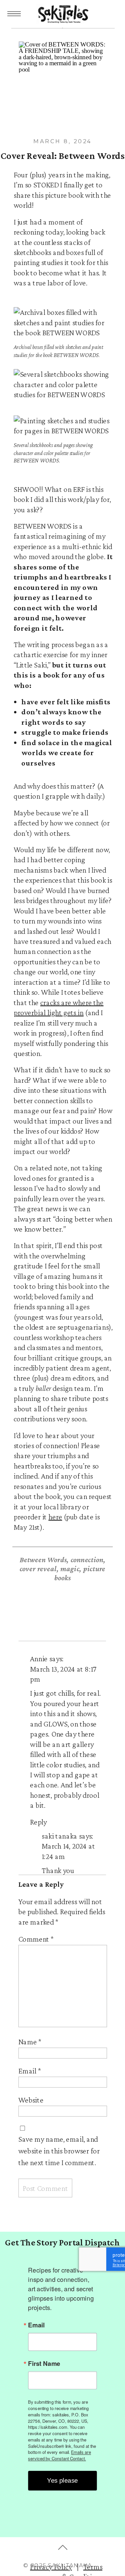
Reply (38, 1822)
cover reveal (38, 1568)
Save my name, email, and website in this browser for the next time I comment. (59, 2150)
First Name (44, 2363)
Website (31, 2100)
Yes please (62, 2481)
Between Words (43, 1560)
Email (30, 2070)
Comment (36, 1939)
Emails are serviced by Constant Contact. (59, 2455)
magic (70, 1568)
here (55, 1516)
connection (87, 1560)
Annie (39, 1659)
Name (30, 2042)
